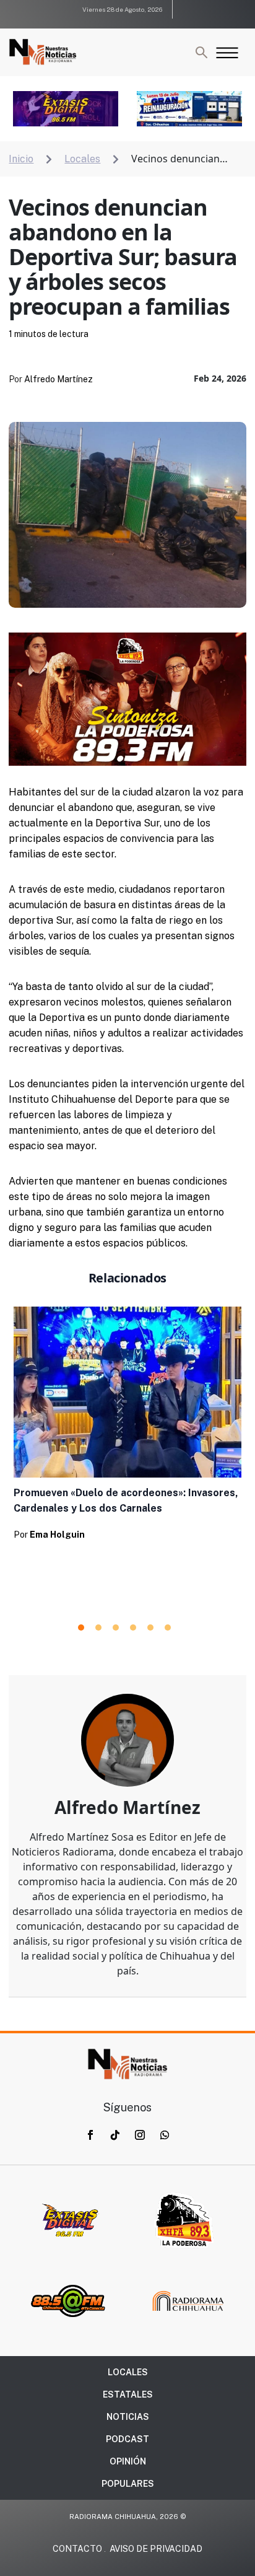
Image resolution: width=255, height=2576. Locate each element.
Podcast (127, 2439)
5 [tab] (150, 1628)
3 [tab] (116, 1628)
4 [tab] (133, 1628)
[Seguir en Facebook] (90, 2135)
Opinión (128, 2461)
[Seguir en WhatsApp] (165, 2135)
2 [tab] (98, 1628)
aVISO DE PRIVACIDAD (156, 2549)
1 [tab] (81, 1628)
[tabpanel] (127, 1427)
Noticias (128, 2417)
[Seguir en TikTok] (115, 2135)
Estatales (128, 2394)
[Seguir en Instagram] (140, 2135)
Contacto (77, 2549)
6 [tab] (168, 1628)
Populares (128, 2484)
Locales (128, 2372)
